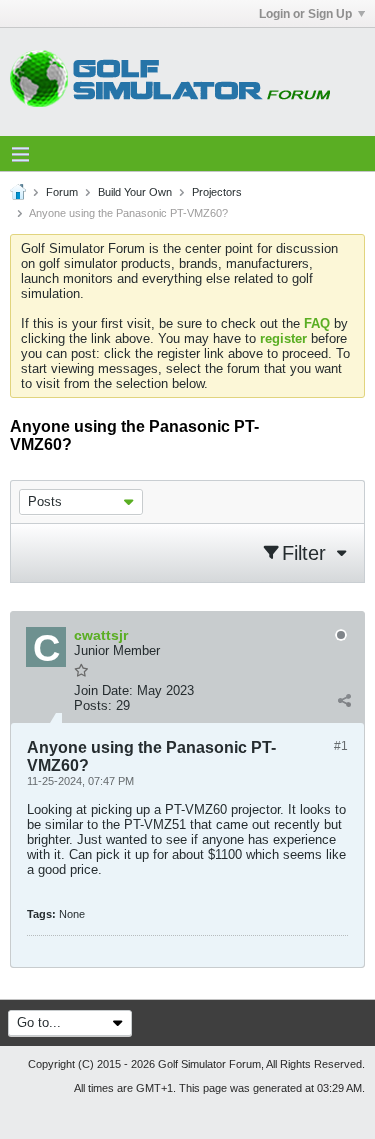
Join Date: (103, 690)
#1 (341, 746)
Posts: (93, 705)
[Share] (344, 701)
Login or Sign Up (305, 14)
